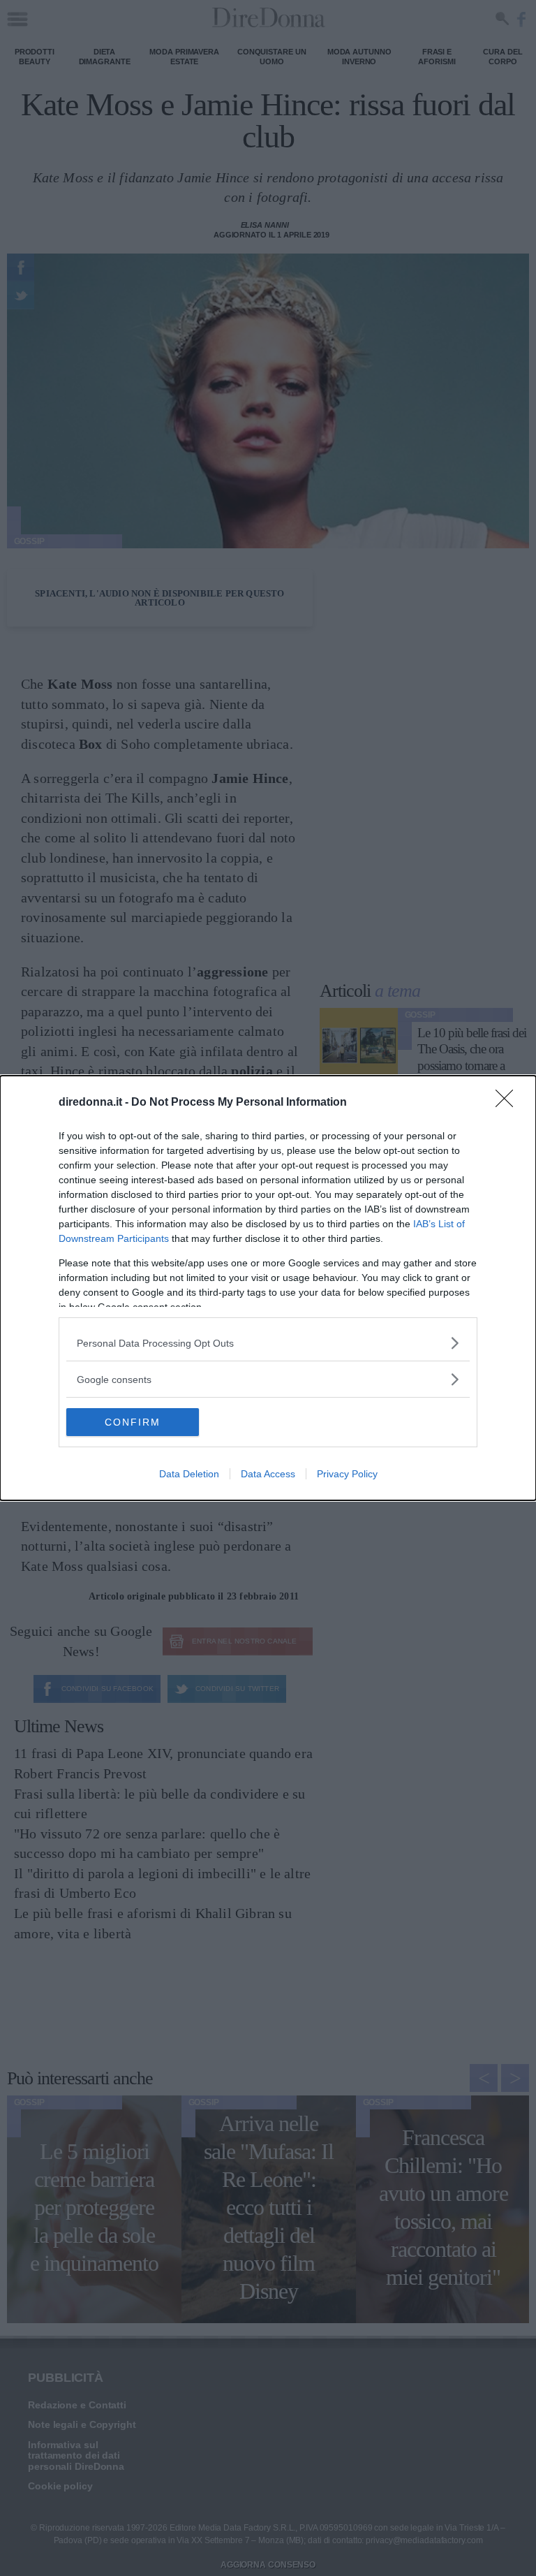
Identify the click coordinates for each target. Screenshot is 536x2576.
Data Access (268, 1474)
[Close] (509, 1103)
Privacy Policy (347, 1474)
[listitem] (268, 1343)
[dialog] (268, 1288)
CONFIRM (133, 1422)
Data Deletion (189, 1474)
